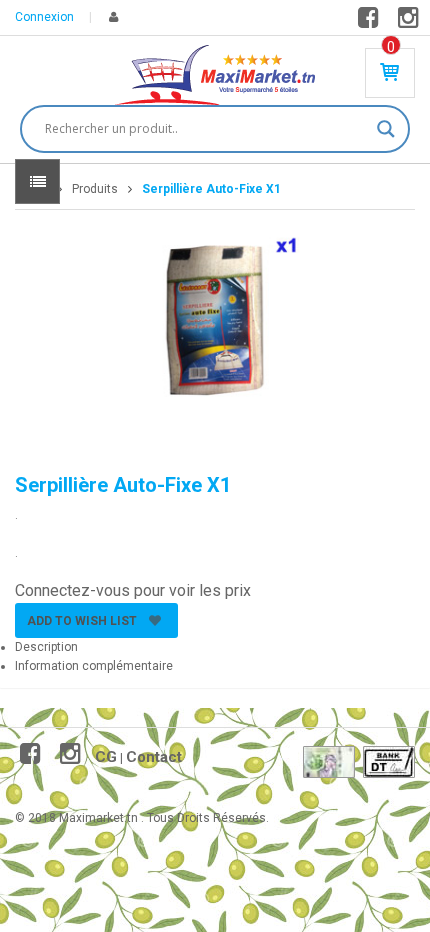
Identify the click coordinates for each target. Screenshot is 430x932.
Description (46, 647)
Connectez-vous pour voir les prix (133, 590)
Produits (95, 189)
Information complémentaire (94, 666)
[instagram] (411, 22)
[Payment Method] (329, 762)
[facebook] (371, 22)
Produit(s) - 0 (391, 47)
